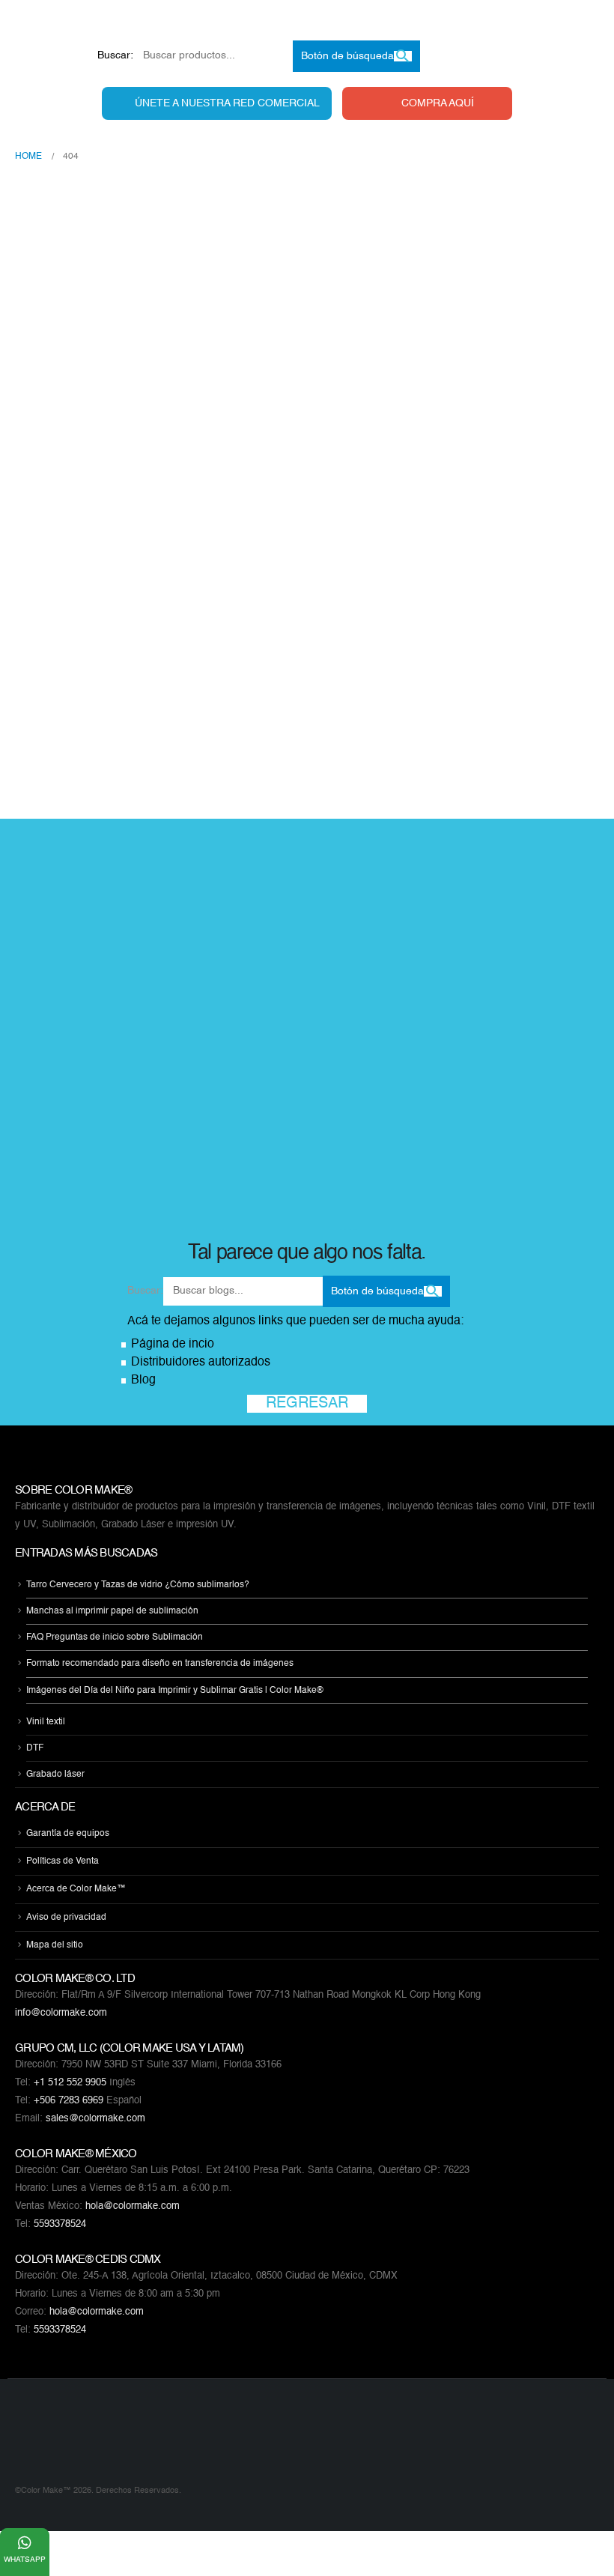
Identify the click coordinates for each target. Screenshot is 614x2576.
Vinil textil (46, 1722)
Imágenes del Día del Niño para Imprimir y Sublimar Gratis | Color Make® (175, 1691)
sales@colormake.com (95, 2119)
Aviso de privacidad (66, 1918)
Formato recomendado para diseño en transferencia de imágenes (160, 1664)
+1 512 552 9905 (70, 2083)
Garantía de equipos (68, 1834)
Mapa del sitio (55, 1945)
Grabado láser (55, 1775)
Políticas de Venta (63, 1861)
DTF (35, 1748)
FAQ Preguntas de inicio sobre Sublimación (115, 1637)
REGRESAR (307, 1404)
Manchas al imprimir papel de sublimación (112, 1611)
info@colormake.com (61, 2013)
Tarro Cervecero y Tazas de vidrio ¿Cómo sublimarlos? (138, 1585)
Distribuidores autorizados (201, 1363)
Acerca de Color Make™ (76, 1890)
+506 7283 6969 (69, 2101)
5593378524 (60, 2224)
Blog (143, 1381)
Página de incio (173, 1345)
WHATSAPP (25, 2560)
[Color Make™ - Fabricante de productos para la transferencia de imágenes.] (45, 2440)
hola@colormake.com (133, 2206)
